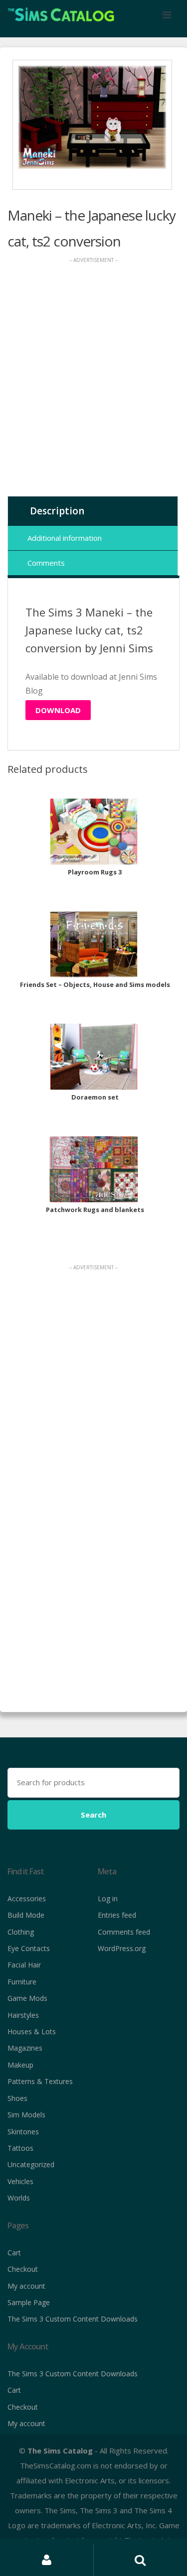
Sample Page (29, 2302)
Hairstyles (23, 2015)
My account (26, 2286)
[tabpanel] (92, 117)
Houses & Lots (32, 2031)
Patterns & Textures (40, 2081)
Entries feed (117, 1915)
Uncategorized (31, 2164)
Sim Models (26, 2115)
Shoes (17, 2098)
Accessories (27, 1899)
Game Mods (27, 1998)
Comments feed (124, 1932)
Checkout (23, 2269)
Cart (14, 2253)
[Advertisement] (93, 379)
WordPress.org (122, 1948)
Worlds (19, 2198)
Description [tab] (57, 511)
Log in (108, 1899)
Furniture (22, 1982)
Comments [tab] (46, 563)
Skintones (23, 2132)
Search (93, 1815)
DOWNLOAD (58, 710)
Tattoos (20, 2148)
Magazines (25, 2048)
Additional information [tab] (65, 538)
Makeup (20, 2065)
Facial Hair (24, 1965)
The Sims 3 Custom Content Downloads (73, 2319)
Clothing (21, 1932)
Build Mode (26, 1915)
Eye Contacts (29, 1948)
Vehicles (20, 2181)
